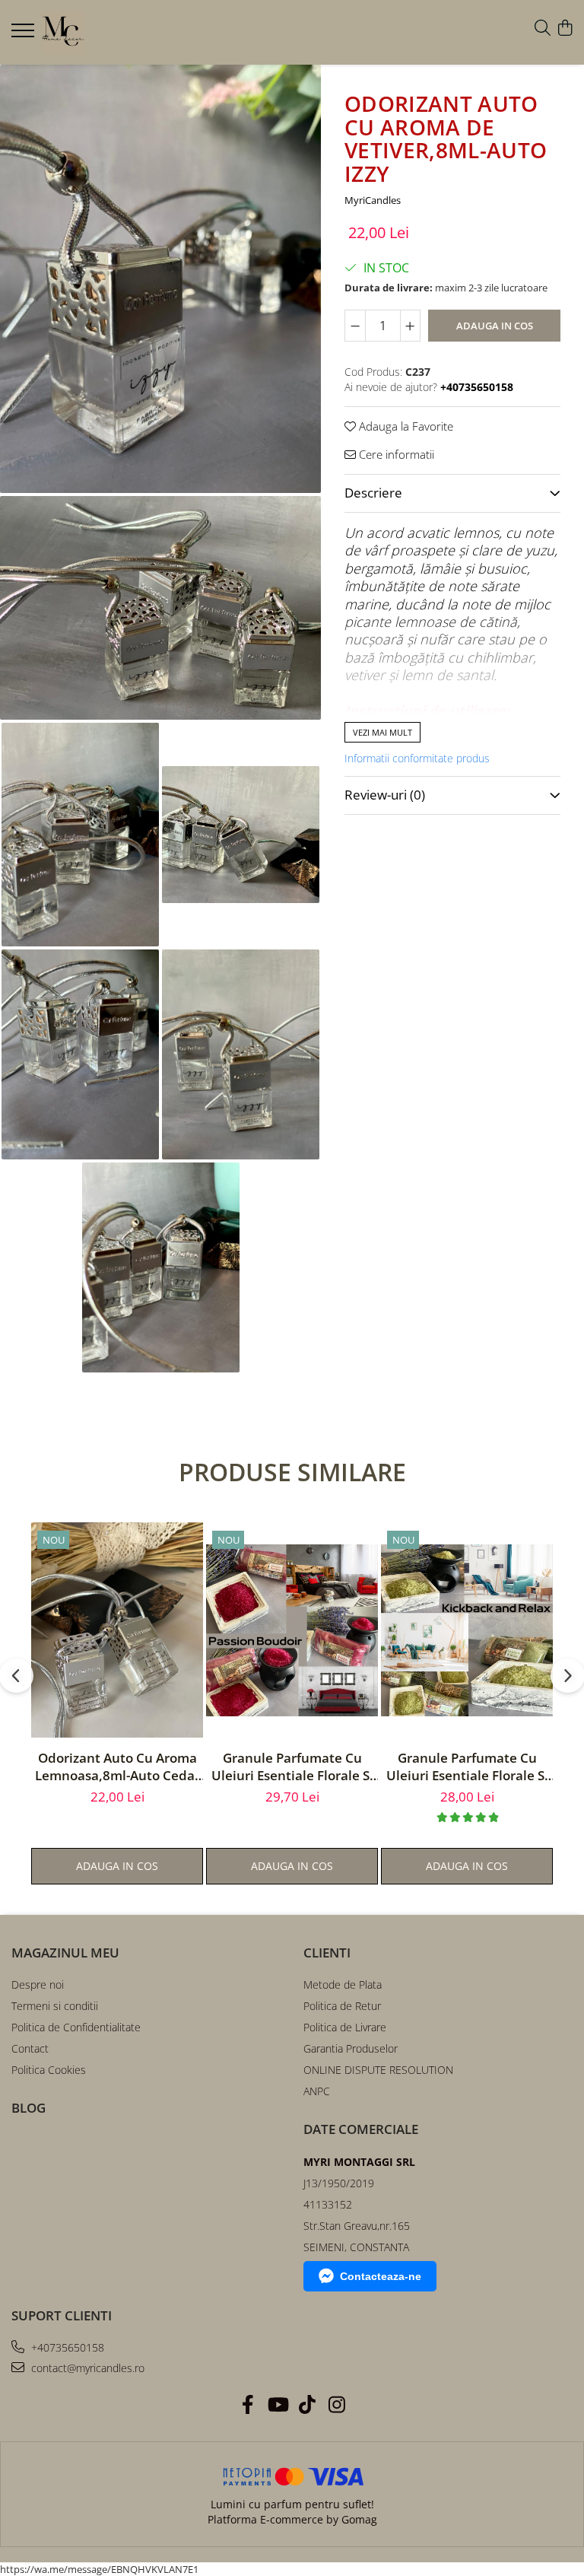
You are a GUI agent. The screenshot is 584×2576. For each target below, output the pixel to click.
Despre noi (38, 1984)
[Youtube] (277, 2405)
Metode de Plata (343, 1984)
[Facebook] (248, 2405)
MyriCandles (373, 200)
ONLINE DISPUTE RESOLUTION (378, 2070)
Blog (29, 2108)
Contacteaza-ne (381, 2276)
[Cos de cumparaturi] (565, 29)
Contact (30, 2048)
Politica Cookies (49, 2070)
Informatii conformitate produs (417, 758)
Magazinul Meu (65, 1953)
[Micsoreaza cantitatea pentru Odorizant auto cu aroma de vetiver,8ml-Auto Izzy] (355, 326)
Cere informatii (395, 454)
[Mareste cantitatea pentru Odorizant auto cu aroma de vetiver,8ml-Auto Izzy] (411, 326)
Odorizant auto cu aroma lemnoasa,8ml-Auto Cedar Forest (117, 1767)
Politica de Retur (342, 2006)
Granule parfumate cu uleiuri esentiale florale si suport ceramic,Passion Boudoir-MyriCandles (292, 1767)
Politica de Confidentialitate (76, 2027)
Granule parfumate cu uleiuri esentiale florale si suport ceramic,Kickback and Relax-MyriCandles (467, 1767)
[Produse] (25, 35)
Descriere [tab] (373, 493)
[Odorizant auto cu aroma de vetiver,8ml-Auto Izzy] (160, 279)
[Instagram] (336, 2405)
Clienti (327, 1953)
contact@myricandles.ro (86, 2368)
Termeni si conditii (55, 2006)
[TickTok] (307, 2405)
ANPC (317, 2091)
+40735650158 (66, 2347)
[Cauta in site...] (543, 29)
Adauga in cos (495, 326)
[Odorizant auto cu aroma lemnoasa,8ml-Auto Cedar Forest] (117, 1630)
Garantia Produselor (351, 2048)
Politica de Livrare (345, 2027)
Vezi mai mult (382, 732)
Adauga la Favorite (405, 426)
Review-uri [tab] (385, 795)
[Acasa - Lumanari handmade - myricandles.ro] (103, 32)
